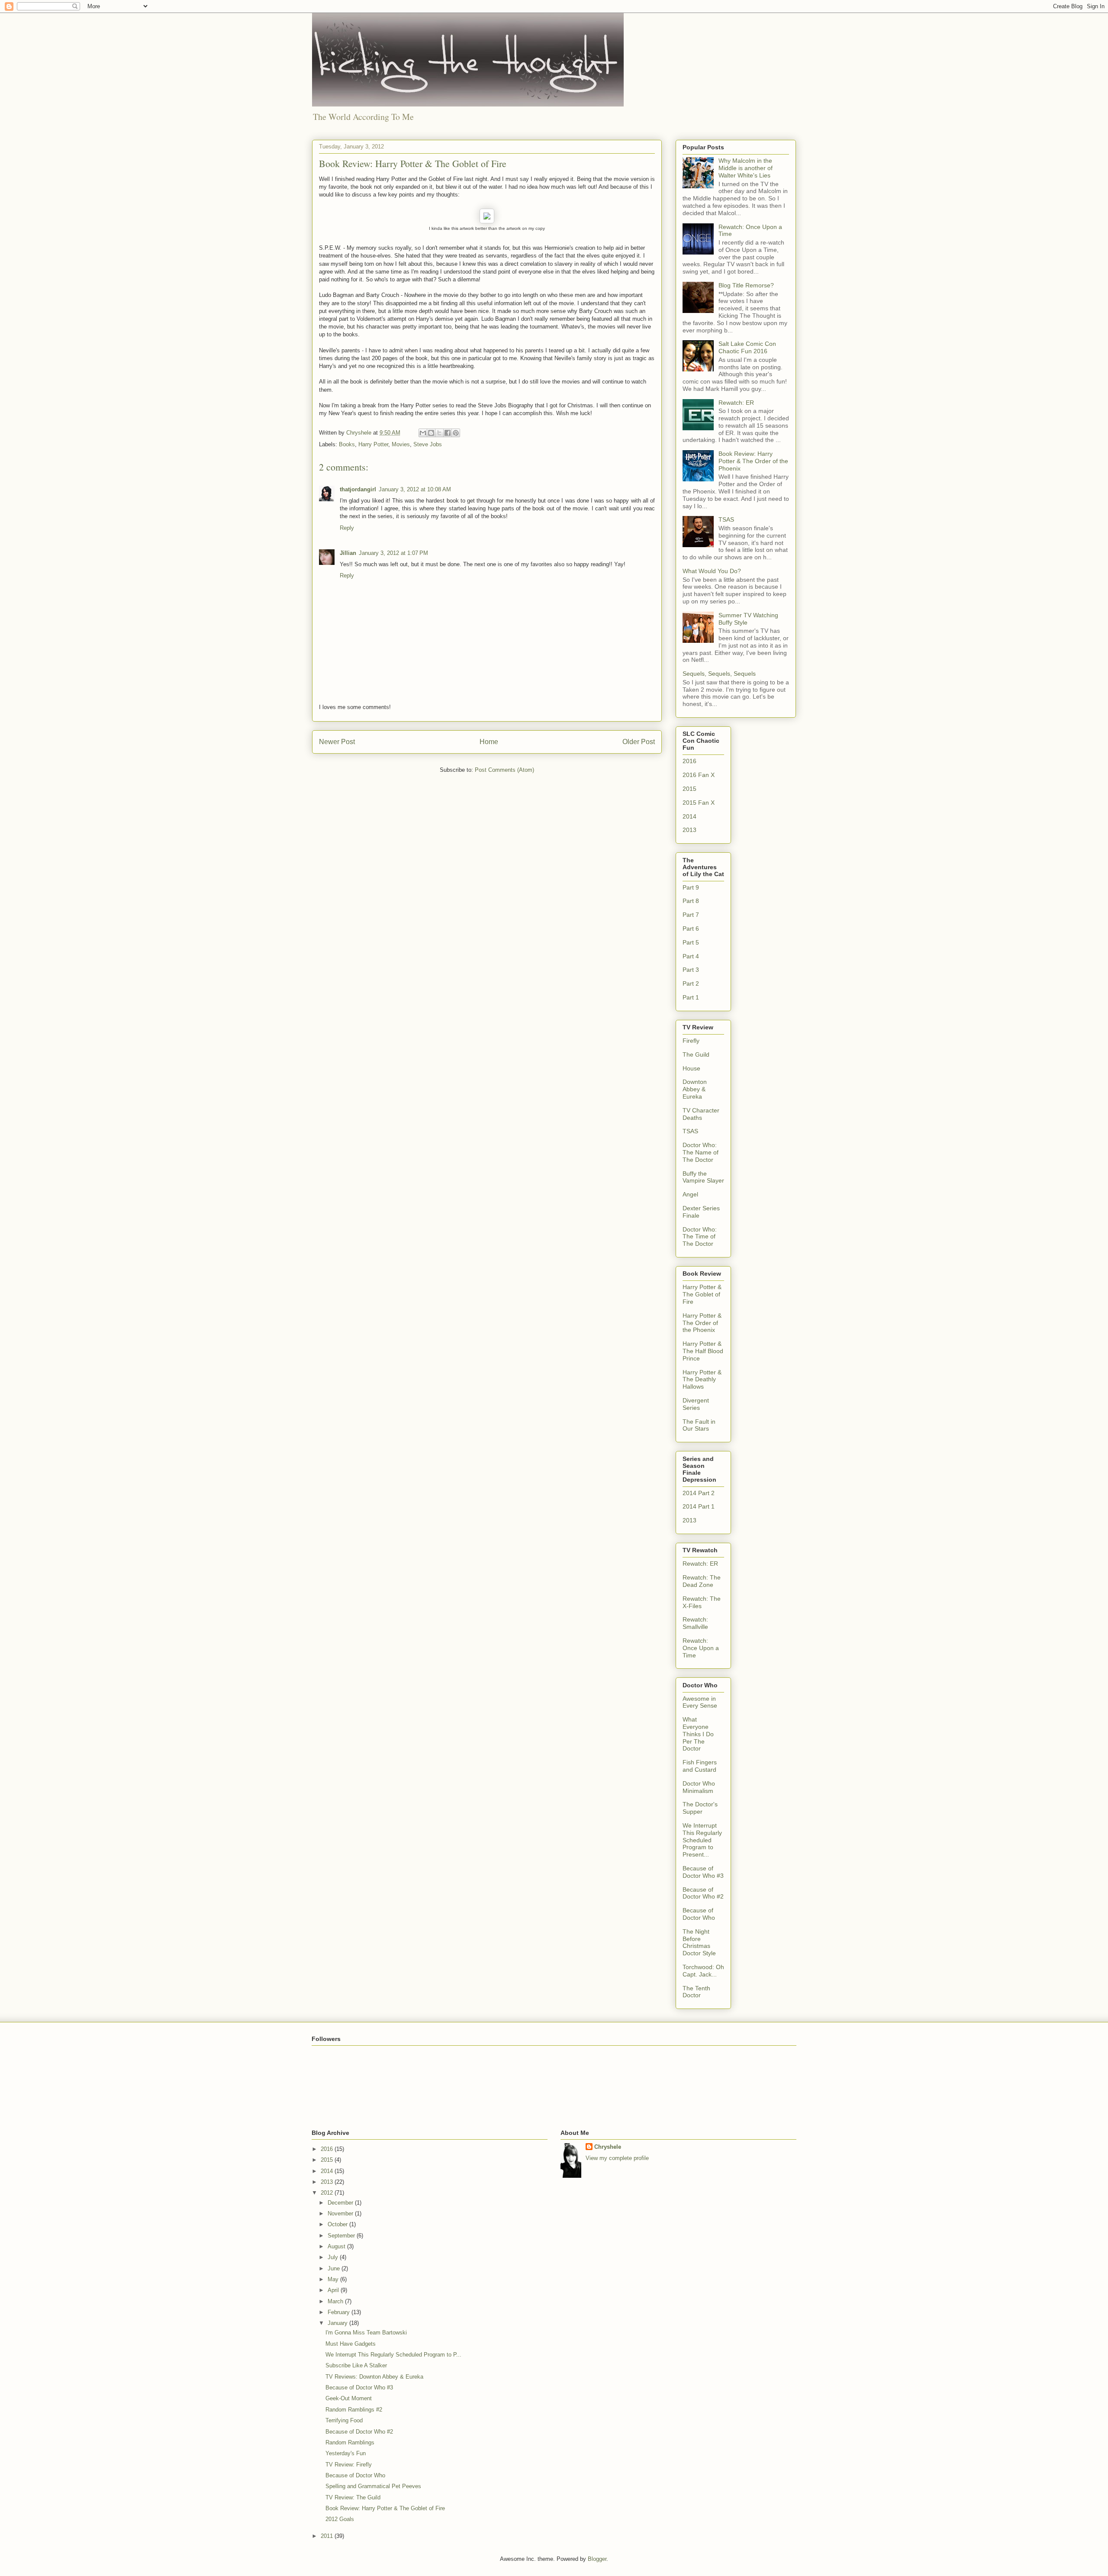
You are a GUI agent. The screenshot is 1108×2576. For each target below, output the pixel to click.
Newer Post (337, 742)
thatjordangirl (358, 489)
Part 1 (691, 997)
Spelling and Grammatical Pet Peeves (373, 2486)
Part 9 (691, 887)
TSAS (726, 519)
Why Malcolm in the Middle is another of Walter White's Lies (746, 168)
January (338, 2323)
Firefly (691, 1041)
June (335, 2268)
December (341, 2203)
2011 (328, 2536)
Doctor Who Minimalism (699, 1787)
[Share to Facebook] (448, 433)
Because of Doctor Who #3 (703, 1872)
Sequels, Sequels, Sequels (719, 674)
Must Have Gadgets (351, 2344)
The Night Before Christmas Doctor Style (699, 1942)
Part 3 (691, 970)
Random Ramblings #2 (354, 2410)
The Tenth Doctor (696, 1992)
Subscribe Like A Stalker (356, 2365)
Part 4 (691, 956)
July (334, 2257)
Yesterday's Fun (346, 2453)
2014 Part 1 (699, 1506)
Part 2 (691, 983)
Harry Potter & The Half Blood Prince (703, 1351)
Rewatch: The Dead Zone (702, 1581)
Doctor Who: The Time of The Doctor (700, 1237)
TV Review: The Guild (353, 2497)
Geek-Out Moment (349, 2398)
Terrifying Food (344, 2420)
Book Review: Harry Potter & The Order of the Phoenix (753, 461)
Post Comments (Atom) (504, 770)
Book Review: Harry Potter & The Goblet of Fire (385, 2508)
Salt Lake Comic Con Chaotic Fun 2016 (747, 347)
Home (489, 742)
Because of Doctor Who (699, 1914)
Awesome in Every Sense (700, 1702)
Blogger (597, 2559)
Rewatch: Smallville (695, 1623)
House (691, 1068)
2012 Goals (340, 2519)
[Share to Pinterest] (456, 433)
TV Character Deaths (701, 1114)
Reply (347, 528)
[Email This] (423, 433)
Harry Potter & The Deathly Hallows (702, 1380)
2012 (328, 2193)
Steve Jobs (428, 444)
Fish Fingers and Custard (700, 1766)
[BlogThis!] (431, 433)
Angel (690, 1194)
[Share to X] (439, 433)
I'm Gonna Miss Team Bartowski (366, 2333)
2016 (689, 761)
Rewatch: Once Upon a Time (701, 1648)
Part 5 (691, 942)
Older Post (639, 742)
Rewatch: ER (736, 403)
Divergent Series (696, 1404)
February (340, 2312)
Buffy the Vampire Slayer (703, 1177)
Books (347, 444)
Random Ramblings (350, 2442)
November (341, 2213)
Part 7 (691, 915)
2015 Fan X (699, 803)
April (334, 2290)
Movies (401, 444)
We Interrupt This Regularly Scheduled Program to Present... (702, 1840)
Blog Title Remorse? (746, 285)
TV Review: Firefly (349, 2465)
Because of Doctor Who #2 (703, 1893)
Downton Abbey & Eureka (695, 1089)
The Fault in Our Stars (699, 1425)
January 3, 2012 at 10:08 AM (415, 489)
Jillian (348, 553)
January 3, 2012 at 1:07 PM (393, 553)
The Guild (696, 1054)
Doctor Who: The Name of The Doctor (701, 1152)
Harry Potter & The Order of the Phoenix (702, 1323)
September (342, 2236)
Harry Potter (373, 444)
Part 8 (691, 901)
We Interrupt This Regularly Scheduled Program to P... (393, 2355)
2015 (689, 789)
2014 (689, 816)
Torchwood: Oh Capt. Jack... (703, 1971)
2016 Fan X (699, 775)
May (334, 2279)
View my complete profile (617, 2158)
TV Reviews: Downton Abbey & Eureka (374, 2377)
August (337, 2246)
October (338, 2224)
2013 (689, 830)
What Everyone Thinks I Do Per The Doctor (698, 1734)
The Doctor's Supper (700, 1808)
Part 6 (691, 929)
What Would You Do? (712, 571)
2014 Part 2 (699, 1493)
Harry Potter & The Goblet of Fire (702, 1294)
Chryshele (608, 2147)
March (336, 2301)
